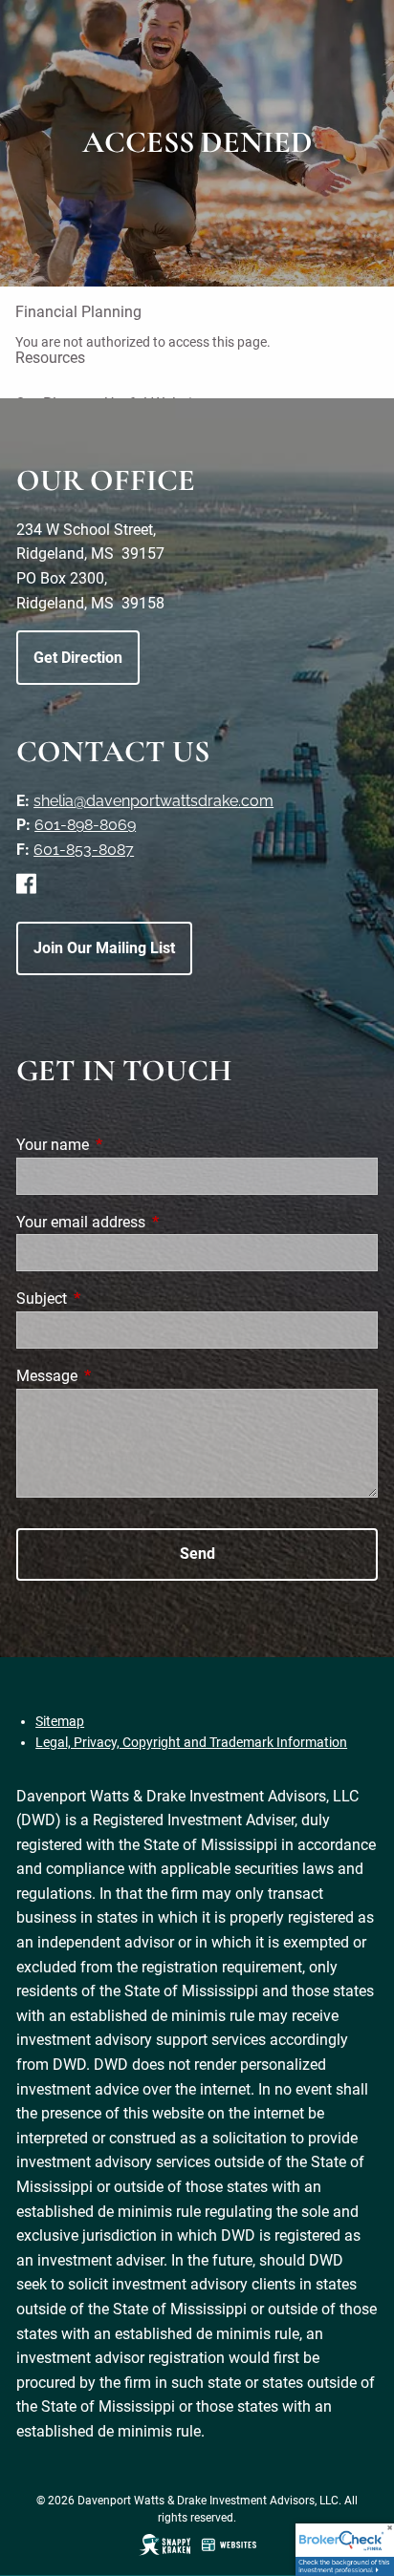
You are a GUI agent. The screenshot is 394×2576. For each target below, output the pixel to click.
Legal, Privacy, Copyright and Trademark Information (191, 1742)
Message (119, 1376)
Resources (50, 358)
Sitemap (60, 1721)
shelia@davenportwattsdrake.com (153, 801)
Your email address (153, 1222)
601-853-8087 (84, 850)
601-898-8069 (85, 825)
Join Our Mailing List (104, 948)
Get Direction (78, 658)
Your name (124, 1145)
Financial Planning (78, 312)
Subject (113, 1299)
